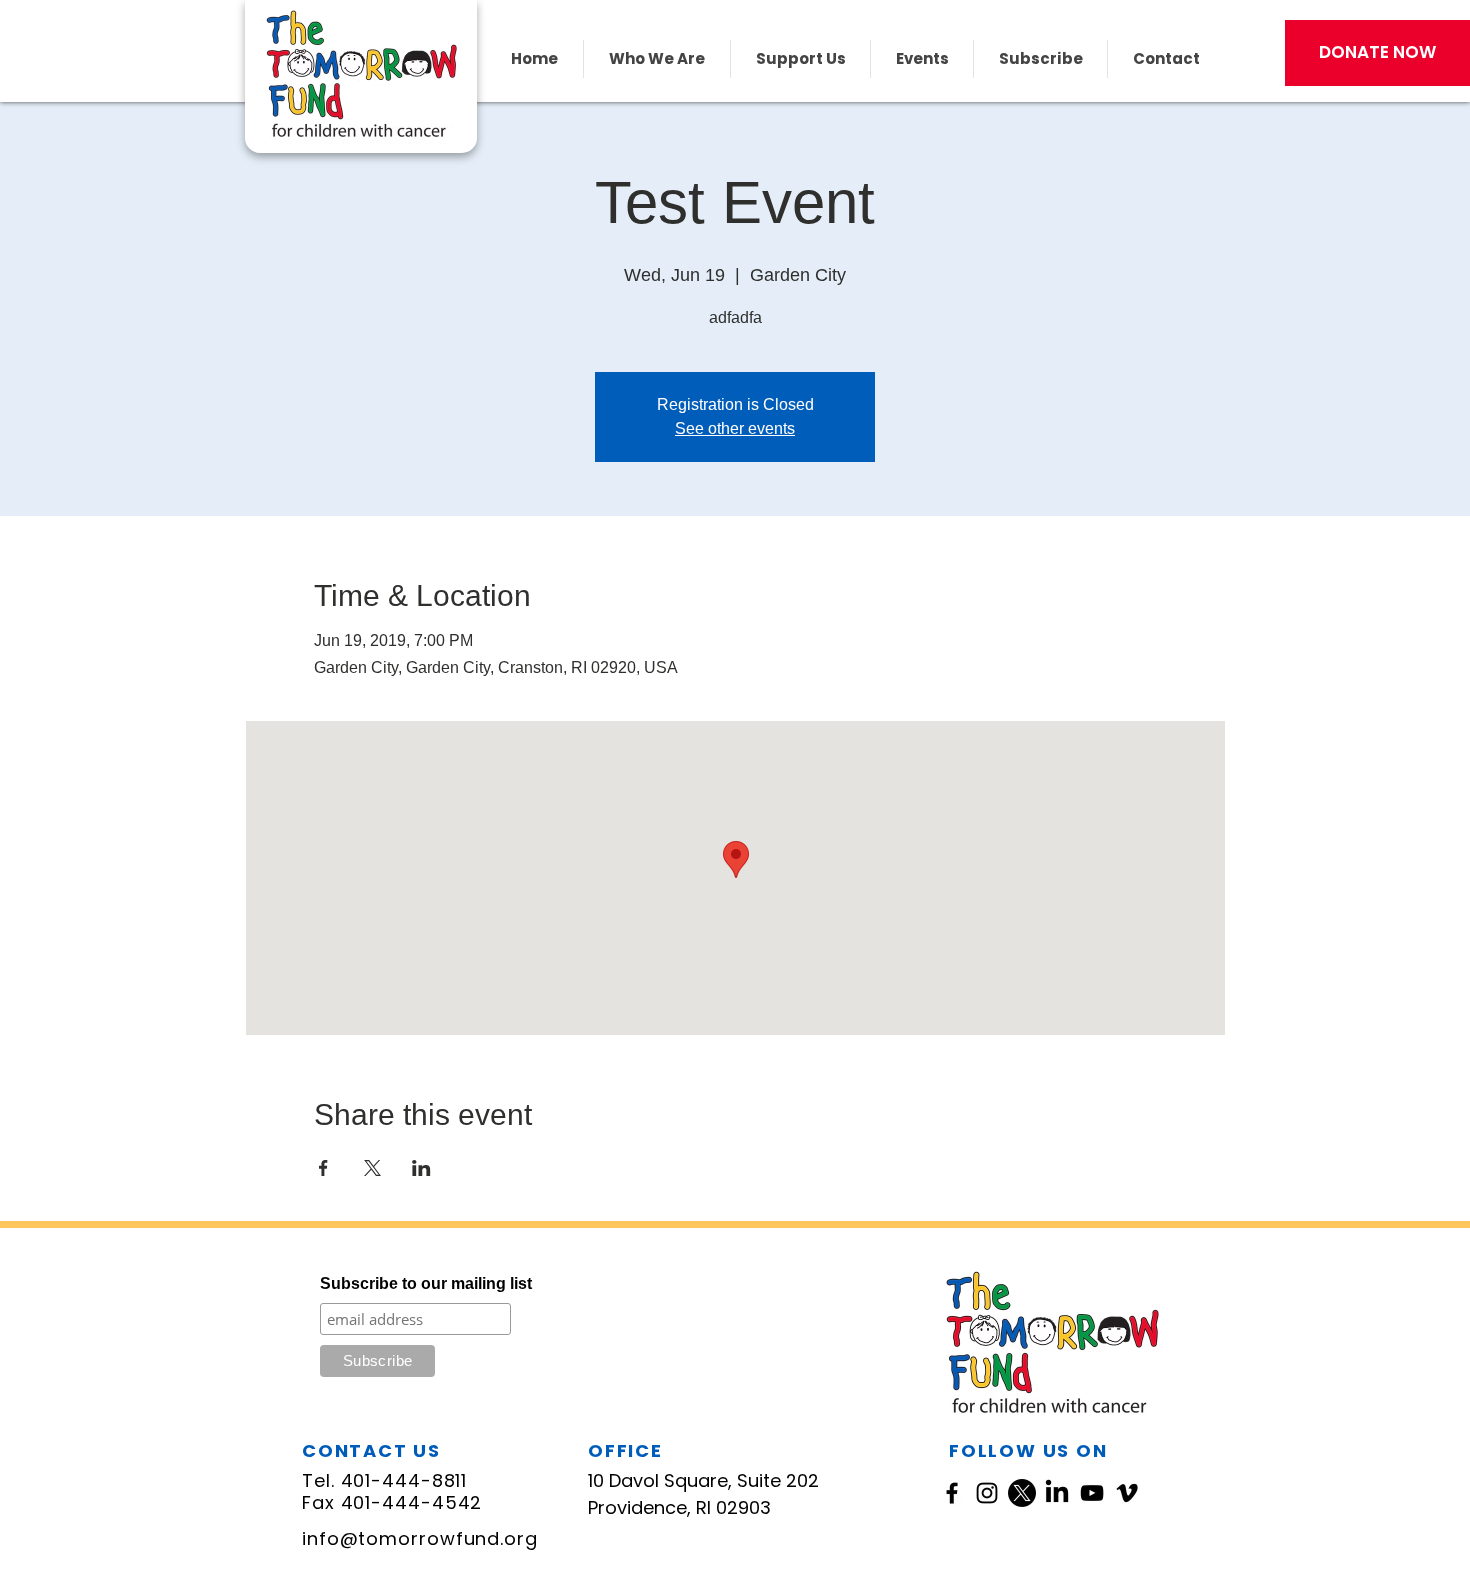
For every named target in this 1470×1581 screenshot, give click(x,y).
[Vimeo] (1127, 1493)
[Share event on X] (372, 1168)
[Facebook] (952, 1493)
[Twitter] (1022, 1493)
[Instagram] (987, 1493)
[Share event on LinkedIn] (421, 1168)
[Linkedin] (1057, 1493)
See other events (735, 428)
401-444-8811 (404, 1480)
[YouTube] (1092, 1493)
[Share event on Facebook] (323, 1168)
